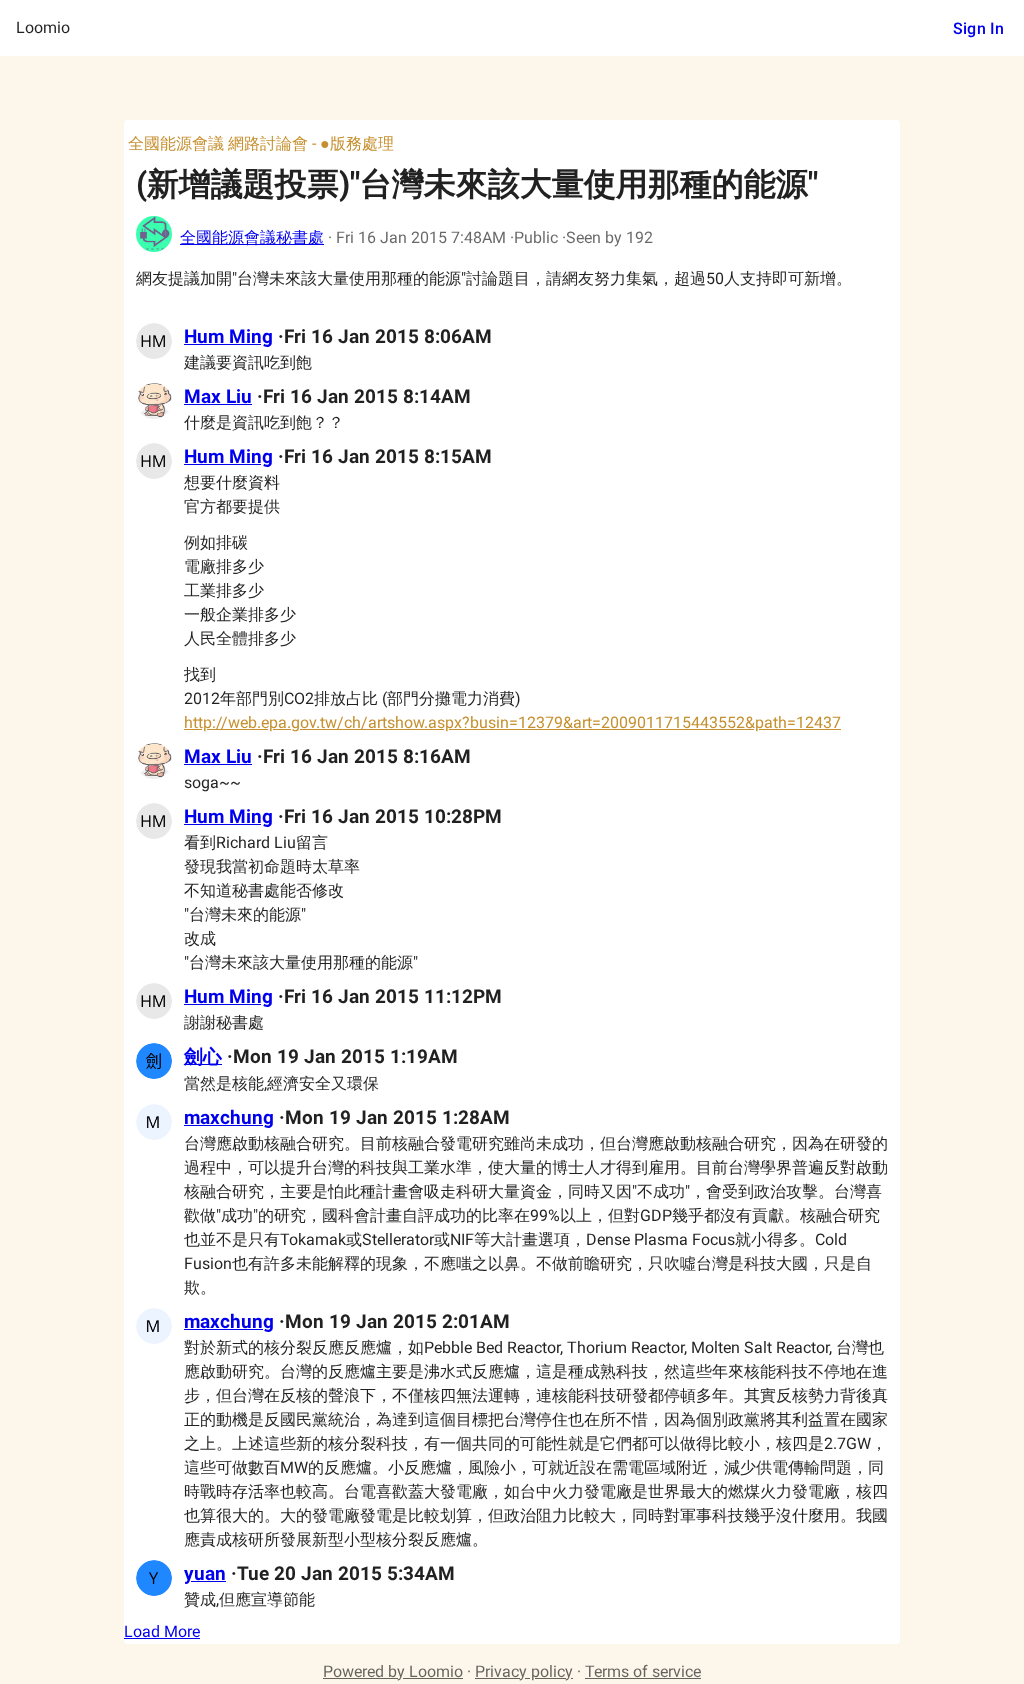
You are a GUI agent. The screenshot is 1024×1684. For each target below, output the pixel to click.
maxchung (229, 1118)
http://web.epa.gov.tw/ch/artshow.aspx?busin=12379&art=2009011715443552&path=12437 (512, 722)
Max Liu (218, 397)
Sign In (978, 28)
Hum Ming (228, 337)
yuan (205, 1574)
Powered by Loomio (393, 1671)
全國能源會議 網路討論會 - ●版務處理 (261, 143)
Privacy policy (524, 1671)
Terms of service (643, 1671)
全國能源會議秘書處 (252, 237)
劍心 (203, 1057)
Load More (162, 1631)
